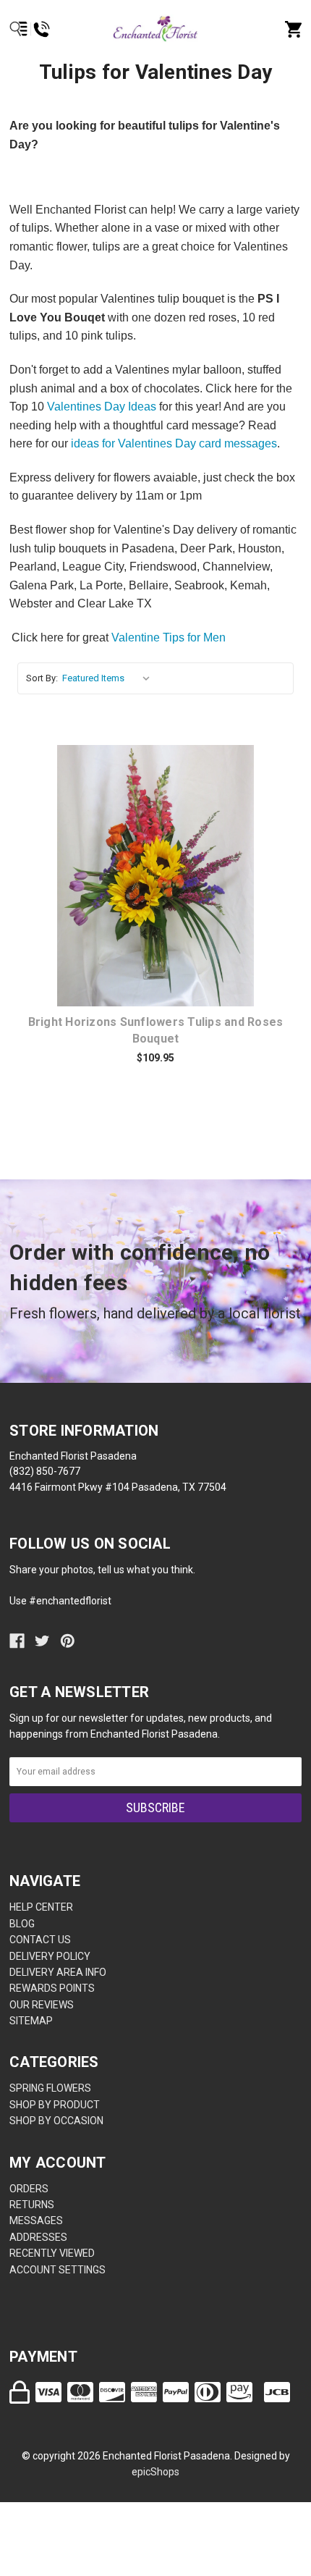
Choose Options (164, 877)
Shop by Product (55, 2105)
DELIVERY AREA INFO (58, 1972)
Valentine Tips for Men (169, 637)
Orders (29, 2189)
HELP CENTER (41, 1907)
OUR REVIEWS (42, 2005)
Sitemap (31, 2021)
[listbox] (109, 678)
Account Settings (57, 2270)
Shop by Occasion (56, 2121)
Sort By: (42, 678)
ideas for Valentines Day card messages (174, 443)
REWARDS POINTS (52, 1988)
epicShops (155, 2472)
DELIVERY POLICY (50, 1956)
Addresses (38, 2237)
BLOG (22, 1924)
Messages (36, 2221)
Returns (32, 2205)
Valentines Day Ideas (102, 407)
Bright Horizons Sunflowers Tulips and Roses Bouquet (156, 1030)
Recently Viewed (52, 2253)
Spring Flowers (50, 2088)
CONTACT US (40, 1940)
